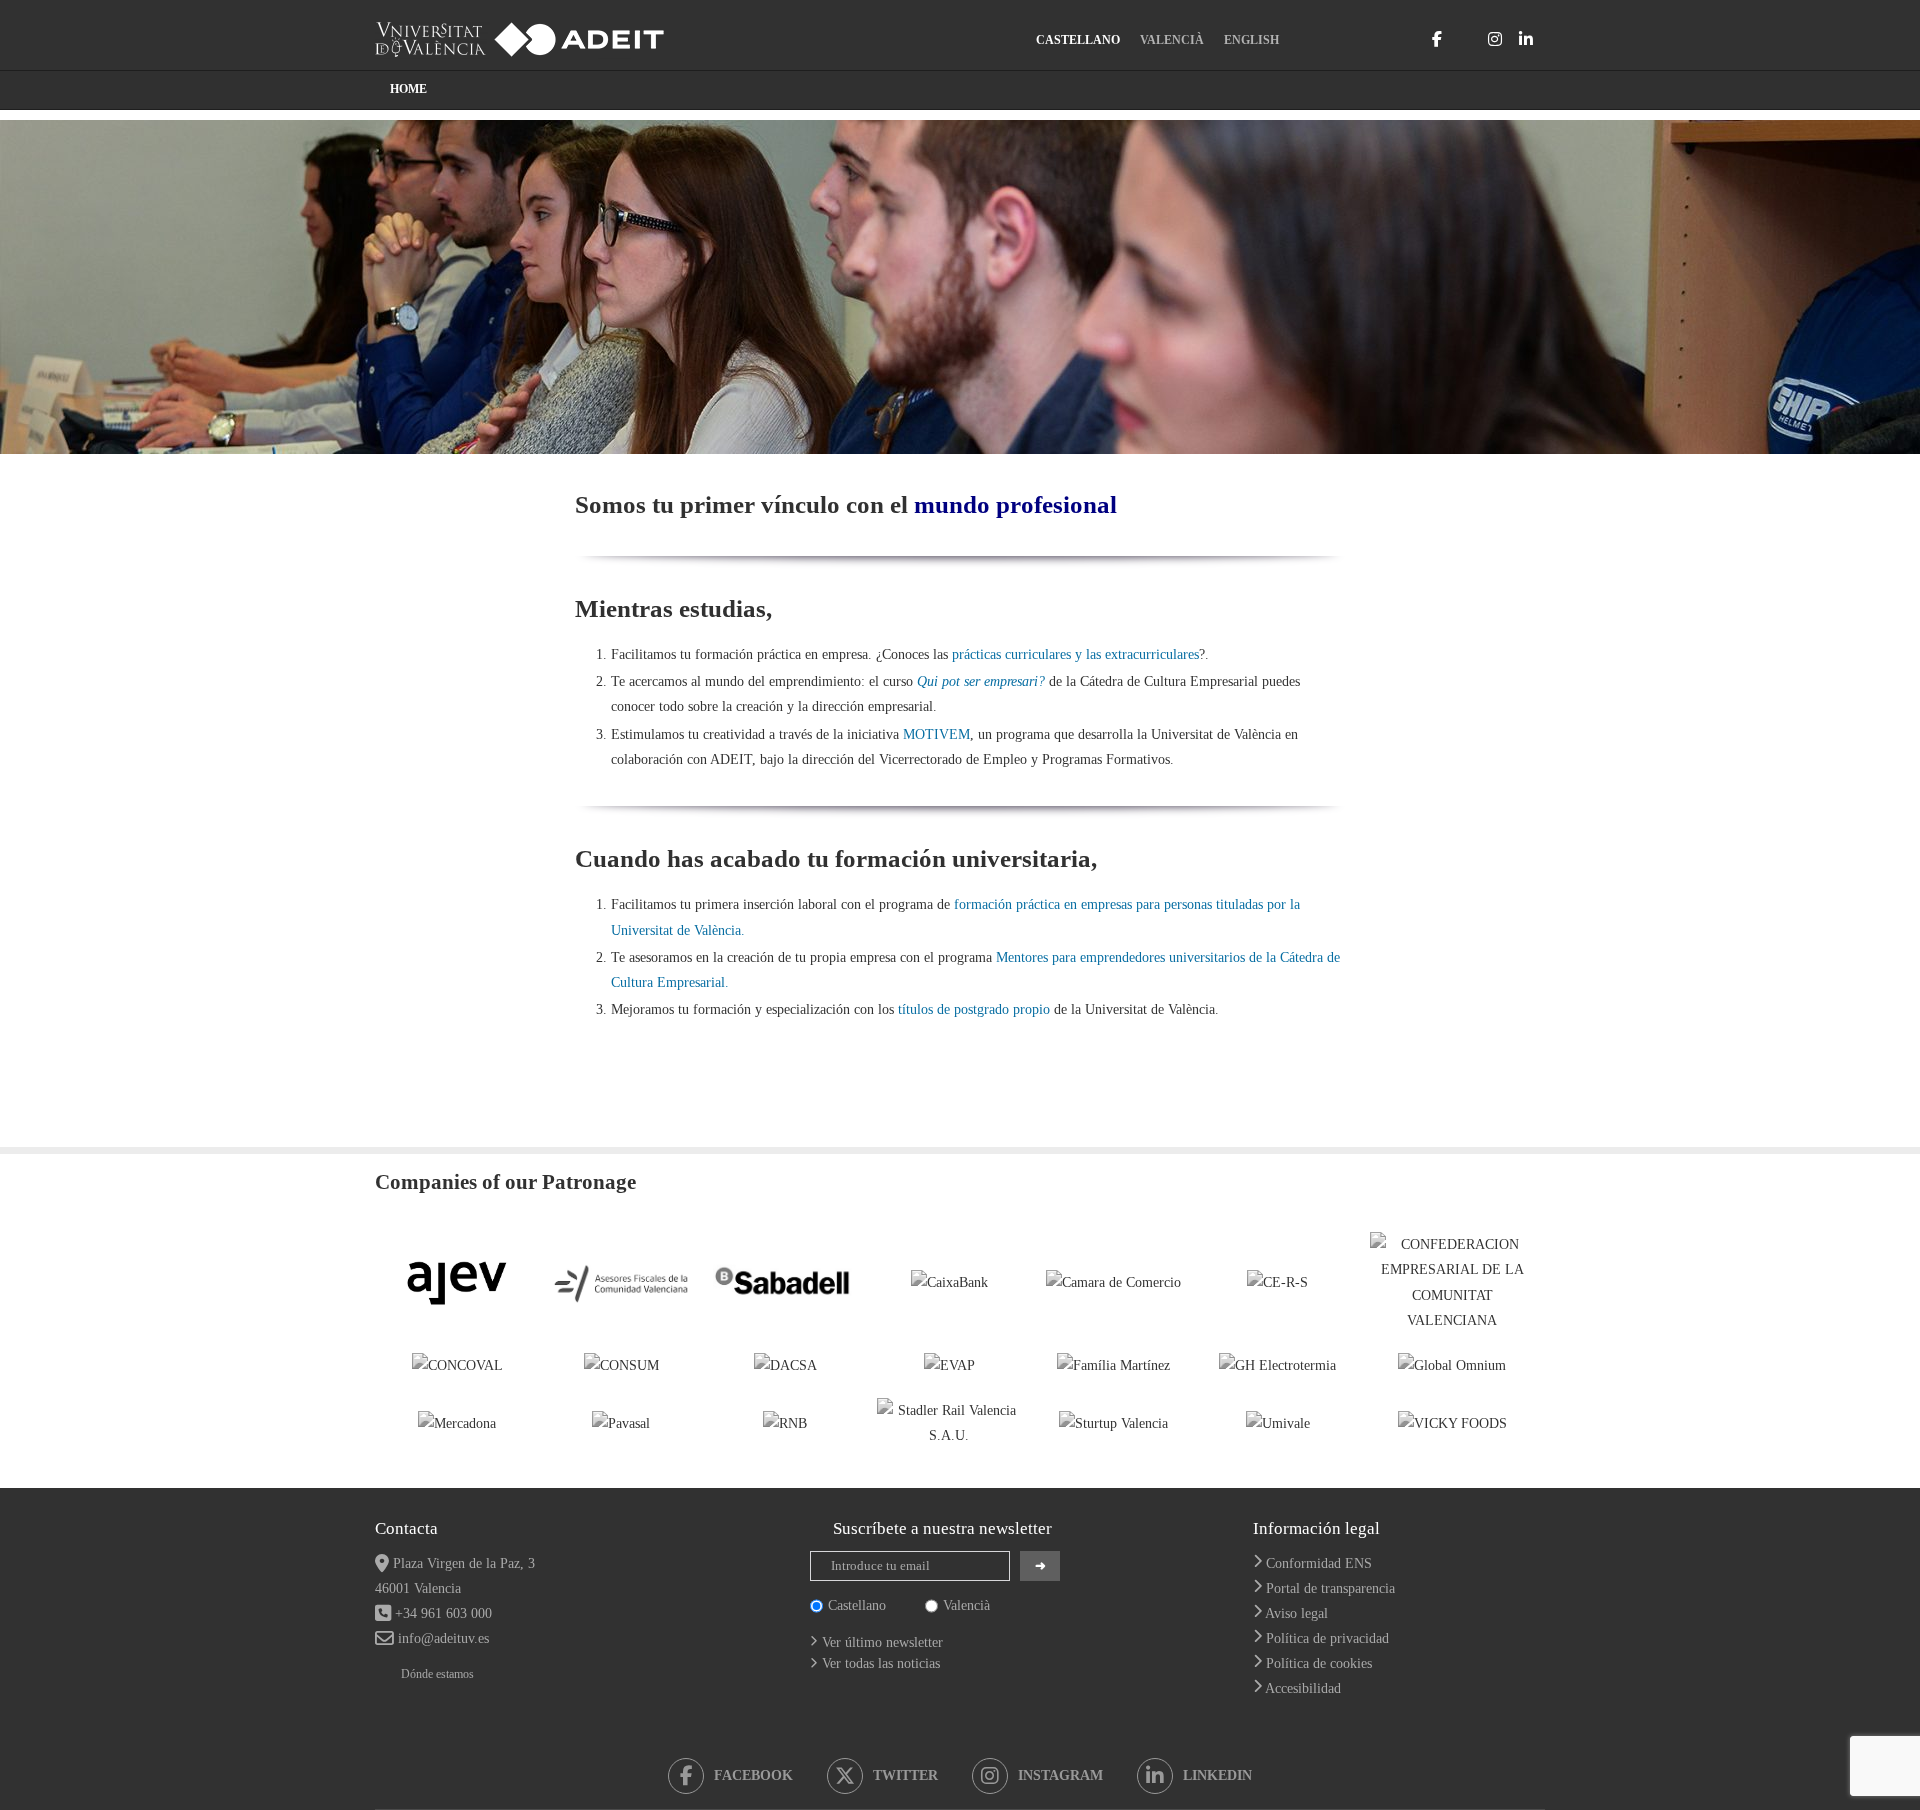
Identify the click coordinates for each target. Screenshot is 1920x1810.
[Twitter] (1465, 39)
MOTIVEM (936, 734)
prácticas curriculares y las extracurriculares (1075, 654)
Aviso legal (1296, 1613)
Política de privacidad (1327, 1638)
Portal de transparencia (1330, 1588)
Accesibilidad (1303, 1688)
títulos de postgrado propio (974, 1009)
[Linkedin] (1526, 39)
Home (408, 89)
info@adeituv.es (443, 1638)
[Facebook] (1437, 39)
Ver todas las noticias (881, 1663)
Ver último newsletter (882, 1642)
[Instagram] (1495, 39)
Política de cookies (1319, 1663)
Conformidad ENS (1319, 1563)
